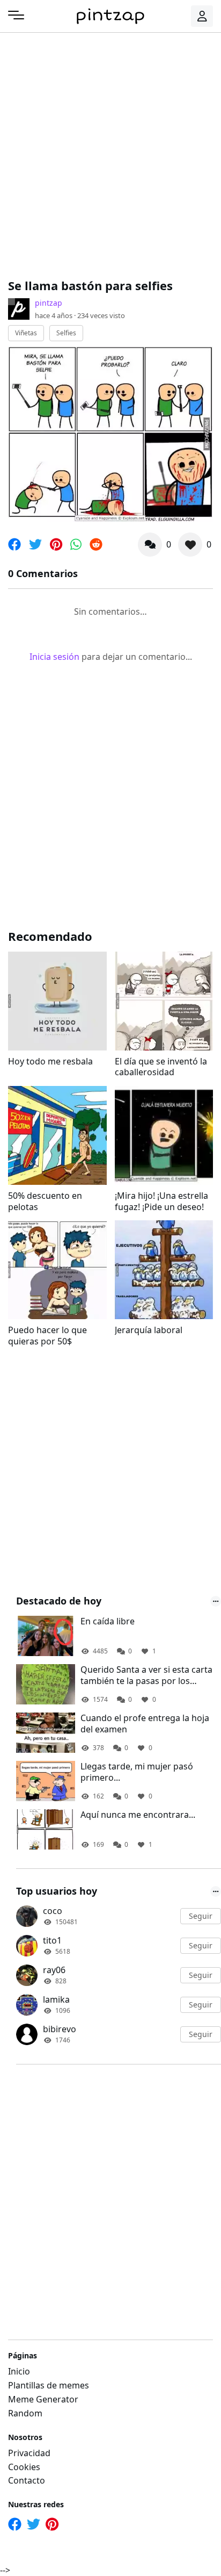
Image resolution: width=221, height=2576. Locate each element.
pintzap (49, 303)
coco (53, 1911)
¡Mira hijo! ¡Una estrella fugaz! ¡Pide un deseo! (161, 1201)
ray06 (54, 1970)
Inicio (19, 2371)
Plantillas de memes (49, 2385)
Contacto (27, 2480)
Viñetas (26, 333)
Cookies (24, 2467)
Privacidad (29, 2453)
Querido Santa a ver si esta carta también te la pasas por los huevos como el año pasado (146, 1675)
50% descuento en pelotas (45, 1201)
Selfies (66, 333)
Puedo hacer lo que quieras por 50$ (47, 1336)
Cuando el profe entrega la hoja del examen (145, 1724)
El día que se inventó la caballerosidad (161, 1067)
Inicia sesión (54, 657)
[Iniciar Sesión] (202, 16)
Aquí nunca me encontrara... (138, 1815)
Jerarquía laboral (149, 1330)
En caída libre (108, 1621)
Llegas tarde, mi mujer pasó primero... (137, 1772)
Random (25, 2413)
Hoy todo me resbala (50, 1062)
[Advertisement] (110, 154)
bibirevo (60, 2029)
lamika (56, 1999)
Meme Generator (43, 2399)
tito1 (52, 1940)
